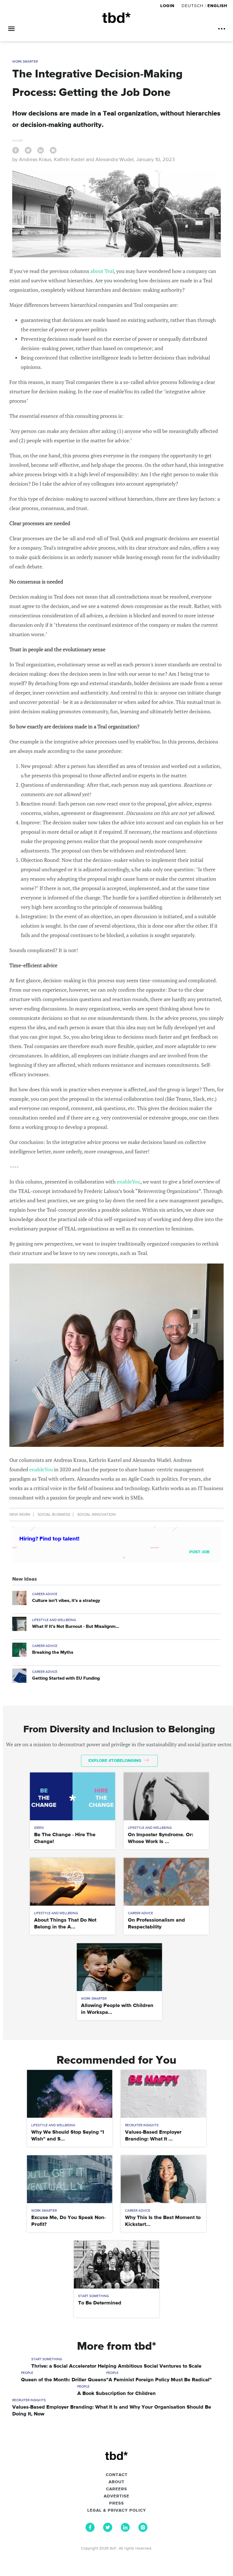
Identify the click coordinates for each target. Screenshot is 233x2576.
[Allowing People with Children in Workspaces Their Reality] (119, 1967)
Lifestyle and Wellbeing (54, 1620)
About (116, 2482)
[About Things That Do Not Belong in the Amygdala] (72, 1882)
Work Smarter (25, 62)
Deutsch (193, 6)
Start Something (94, 2296)
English (217, 6)
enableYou (129, 1182)
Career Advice (45, 1594)
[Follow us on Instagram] (143, 2530)
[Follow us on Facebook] (90, 2530)
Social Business (54, 1515)
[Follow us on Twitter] (108, 2530)
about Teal (102, 271)
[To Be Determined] (116, 2265)
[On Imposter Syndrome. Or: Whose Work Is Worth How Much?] (166, 1796)
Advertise (116, 2496)
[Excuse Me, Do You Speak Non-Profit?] (70, 2179)
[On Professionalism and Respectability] (166, 1882)
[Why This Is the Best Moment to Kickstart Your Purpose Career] (163, 2179)
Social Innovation (96, 1515)
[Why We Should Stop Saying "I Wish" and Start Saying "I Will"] (70, 2094)
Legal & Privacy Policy (117, 2511)
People (27, 2373)
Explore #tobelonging (115, 1761)
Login (168, 6)
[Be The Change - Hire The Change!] (72, 1796)
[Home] (116, 18)
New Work (20, 1515)
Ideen (39, 1828)
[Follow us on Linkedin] (125, 2530)
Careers (116, 2489)
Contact (117, 2475)
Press (116, 2503)
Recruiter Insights (142, 2125)
